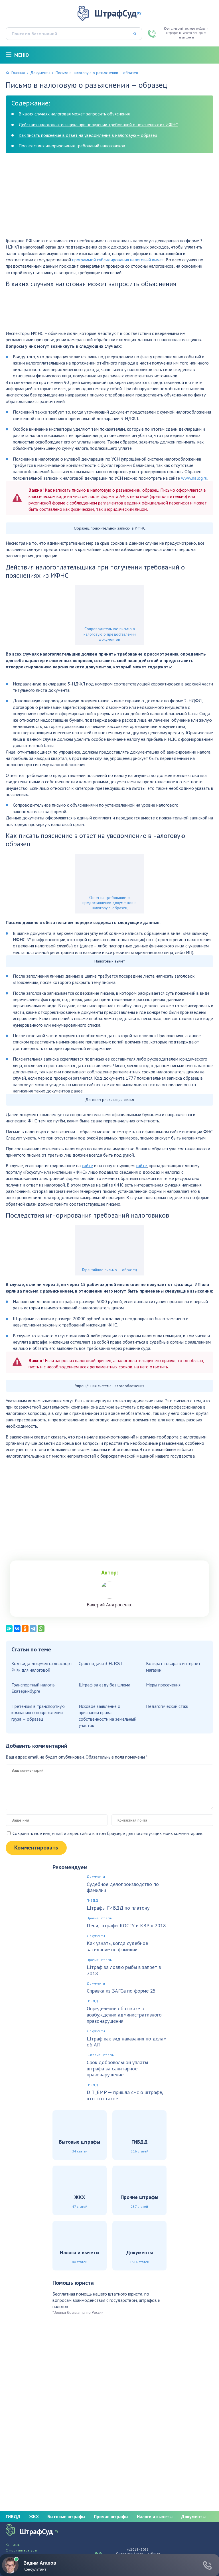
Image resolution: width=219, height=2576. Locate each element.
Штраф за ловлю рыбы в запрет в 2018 (124, 1970)
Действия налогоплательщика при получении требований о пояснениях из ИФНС (98, 125)
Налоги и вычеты (155, 2516)
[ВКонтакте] (17, 1629)
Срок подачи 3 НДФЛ (100, 1663)
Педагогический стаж (167, 1706)
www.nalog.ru (194, 478)
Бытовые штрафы (101, 2055)
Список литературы (21, 2550)
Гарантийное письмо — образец (110, 1270)
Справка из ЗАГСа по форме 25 (121, 1991)
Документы (40, 73)
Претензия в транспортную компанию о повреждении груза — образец (38, 1713)
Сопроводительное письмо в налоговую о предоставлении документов (110, 634)
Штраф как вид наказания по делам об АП (127, 2042)
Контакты (13, 2545)
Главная (18, 73)
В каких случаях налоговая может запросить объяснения (74, 114)
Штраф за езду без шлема (105, 1685)
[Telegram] (33, 1629)
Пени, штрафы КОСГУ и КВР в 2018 (126, 1926)
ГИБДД (92, 1901)
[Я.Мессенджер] (9, 1629)
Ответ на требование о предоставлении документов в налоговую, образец (109, 903)
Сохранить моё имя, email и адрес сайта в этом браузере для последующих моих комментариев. (108, 1833)
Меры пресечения (163, 1685)
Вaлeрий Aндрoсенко (110, 1605)
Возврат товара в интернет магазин (173, 1667)
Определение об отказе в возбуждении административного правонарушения (124, 2015)
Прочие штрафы (100, 1918)
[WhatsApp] (41, 1629)
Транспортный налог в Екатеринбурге (33, 1688)
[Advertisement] (109, 198)
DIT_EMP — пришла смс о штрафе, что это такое (125, 2095)
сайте (87, 1165)
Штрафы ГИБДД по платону (118, 1908)
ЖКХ (34, 2516)
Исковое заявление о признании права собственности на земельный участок (108, 1716)
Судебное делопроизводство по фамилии (123, 1887)
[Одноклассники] (25, 1629)
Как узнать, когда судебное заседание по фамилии (117, 1946)
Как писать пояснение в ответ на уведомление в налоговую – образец (88, 135)
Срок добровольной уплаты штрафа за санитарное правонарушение (117, 2069)
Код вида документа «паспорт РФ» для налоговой (42, 1667)
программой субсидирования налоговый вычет (118, 260)
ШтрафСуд (118, 13)
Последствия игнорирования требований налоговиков (72, 146)
